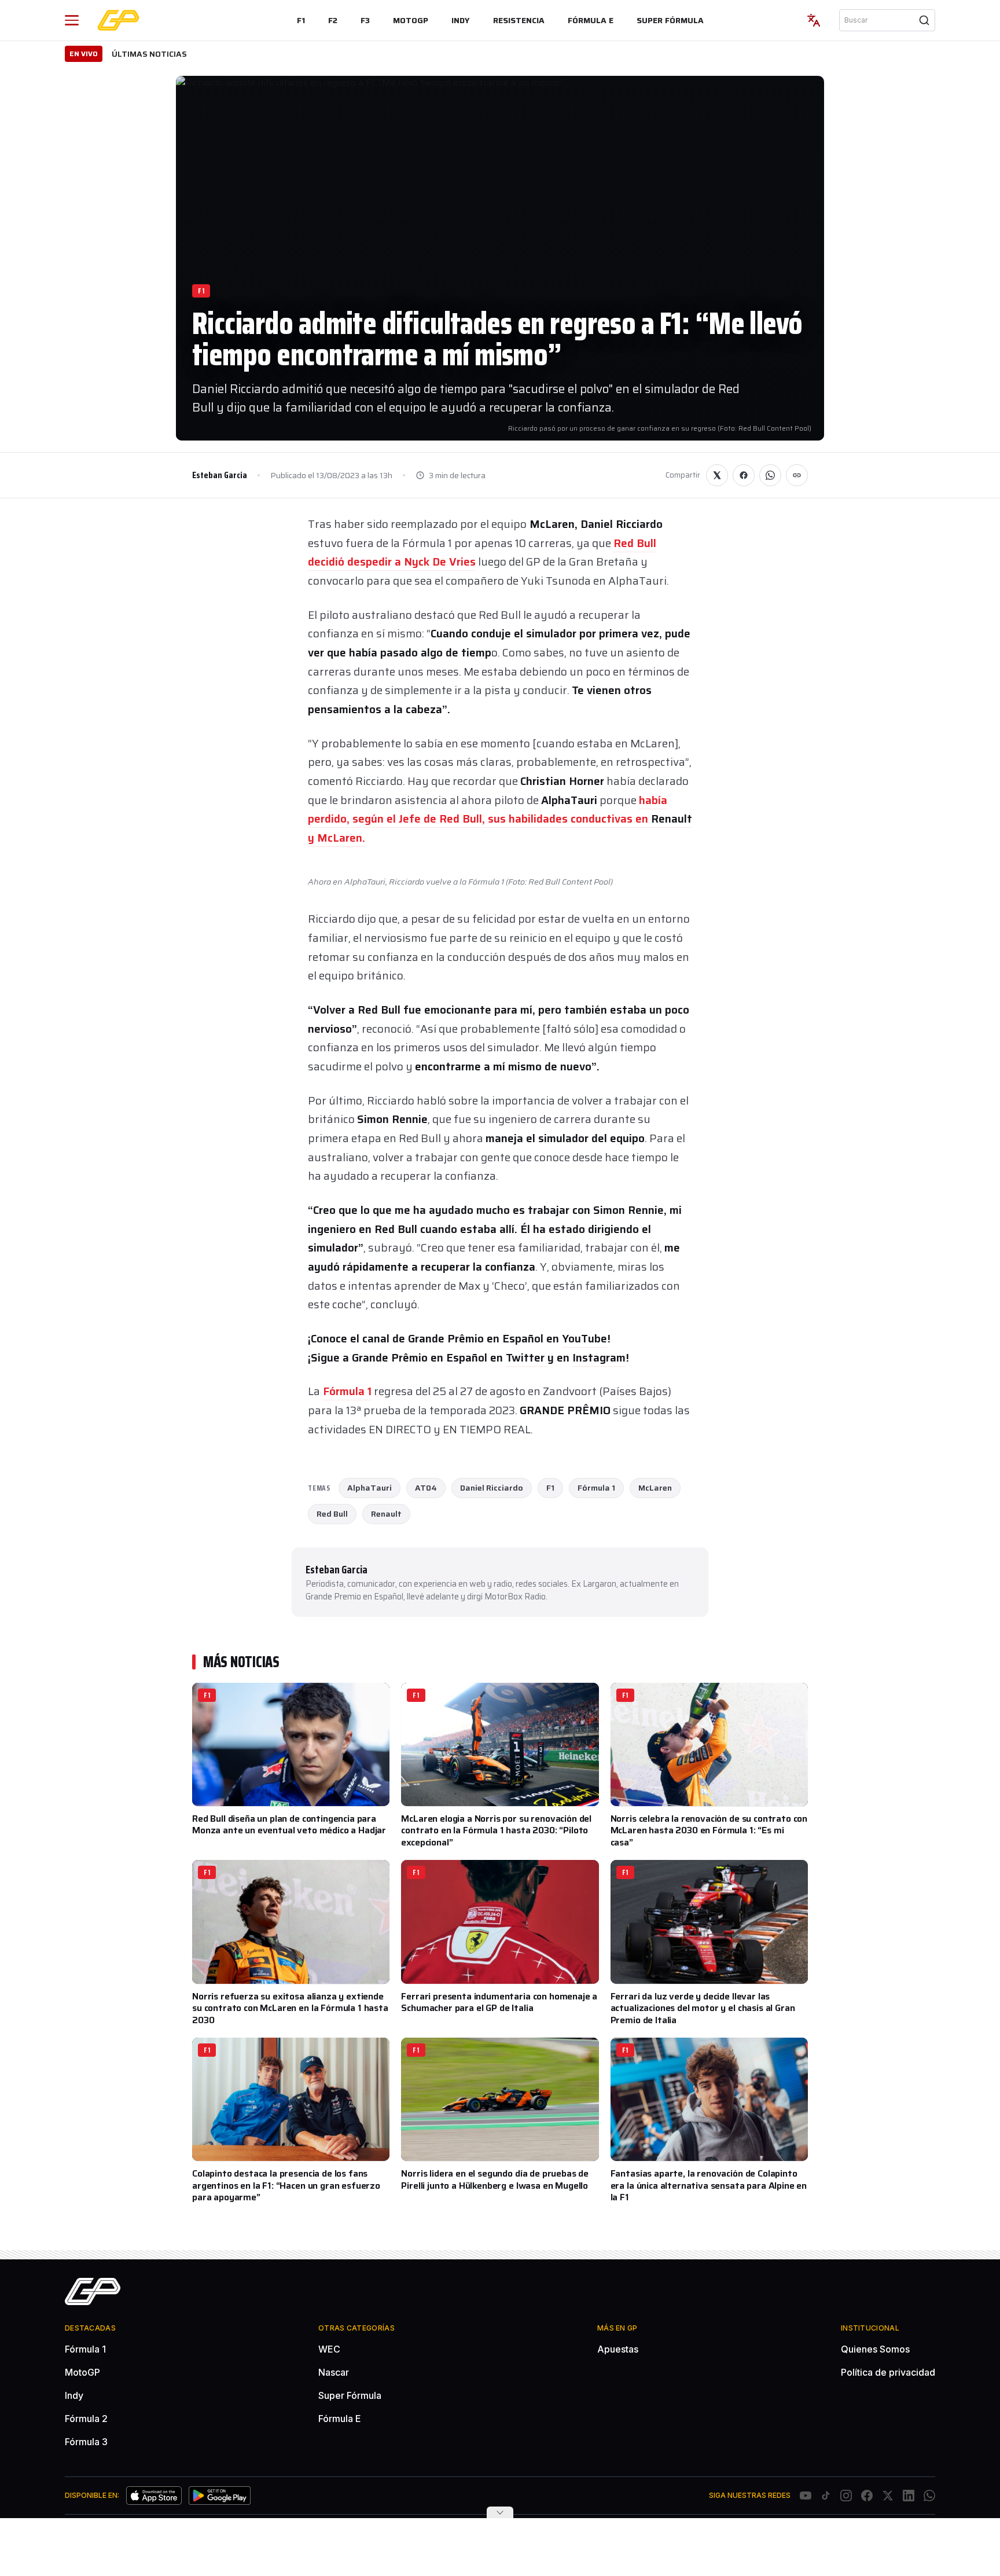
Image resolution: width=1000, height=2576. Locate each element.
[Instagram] (846, 2496)
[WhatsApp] (929, 2496)
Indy (461, 20)
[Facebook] (867, 2496)
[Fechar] (500, 2512)
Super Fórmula (670, 20)
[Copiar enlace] (797, 475)
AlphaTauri (370, 1488)
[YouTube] (806, 2496)
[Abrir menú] (72, 20)
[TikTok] (826, 2496)
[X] (888, 2496)
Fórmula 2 (86, 2419)
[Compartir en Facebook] (744, 475)
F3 (365, 20)
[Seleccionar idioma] (814, 20)
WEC (329, 2349)
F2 (333, 20)
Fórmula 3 (86, 2442)
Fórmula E (591, 20)
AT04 (426, 1488)
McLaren (655, 1488)
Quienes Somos (875, 2349)
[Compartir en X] (717, 475)
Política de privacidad (888, 2372)
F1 (301, 20)
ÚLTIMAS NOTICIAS (149, 54)
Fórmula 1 (347, 1391)
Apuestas (618, 2349)
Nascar (334, 2372)
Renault (386, 1514)
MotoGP (411, 20)
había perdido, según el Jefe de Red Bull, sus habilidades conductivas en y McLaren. (500, 819)
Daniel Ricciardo (492, 1488)
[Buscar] (924, 20)
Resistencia (519, 20)
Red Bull (332, 1514)
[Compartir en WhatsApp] (770, 475)
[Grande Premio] (118, 20)
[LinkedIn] (909, 2496)
